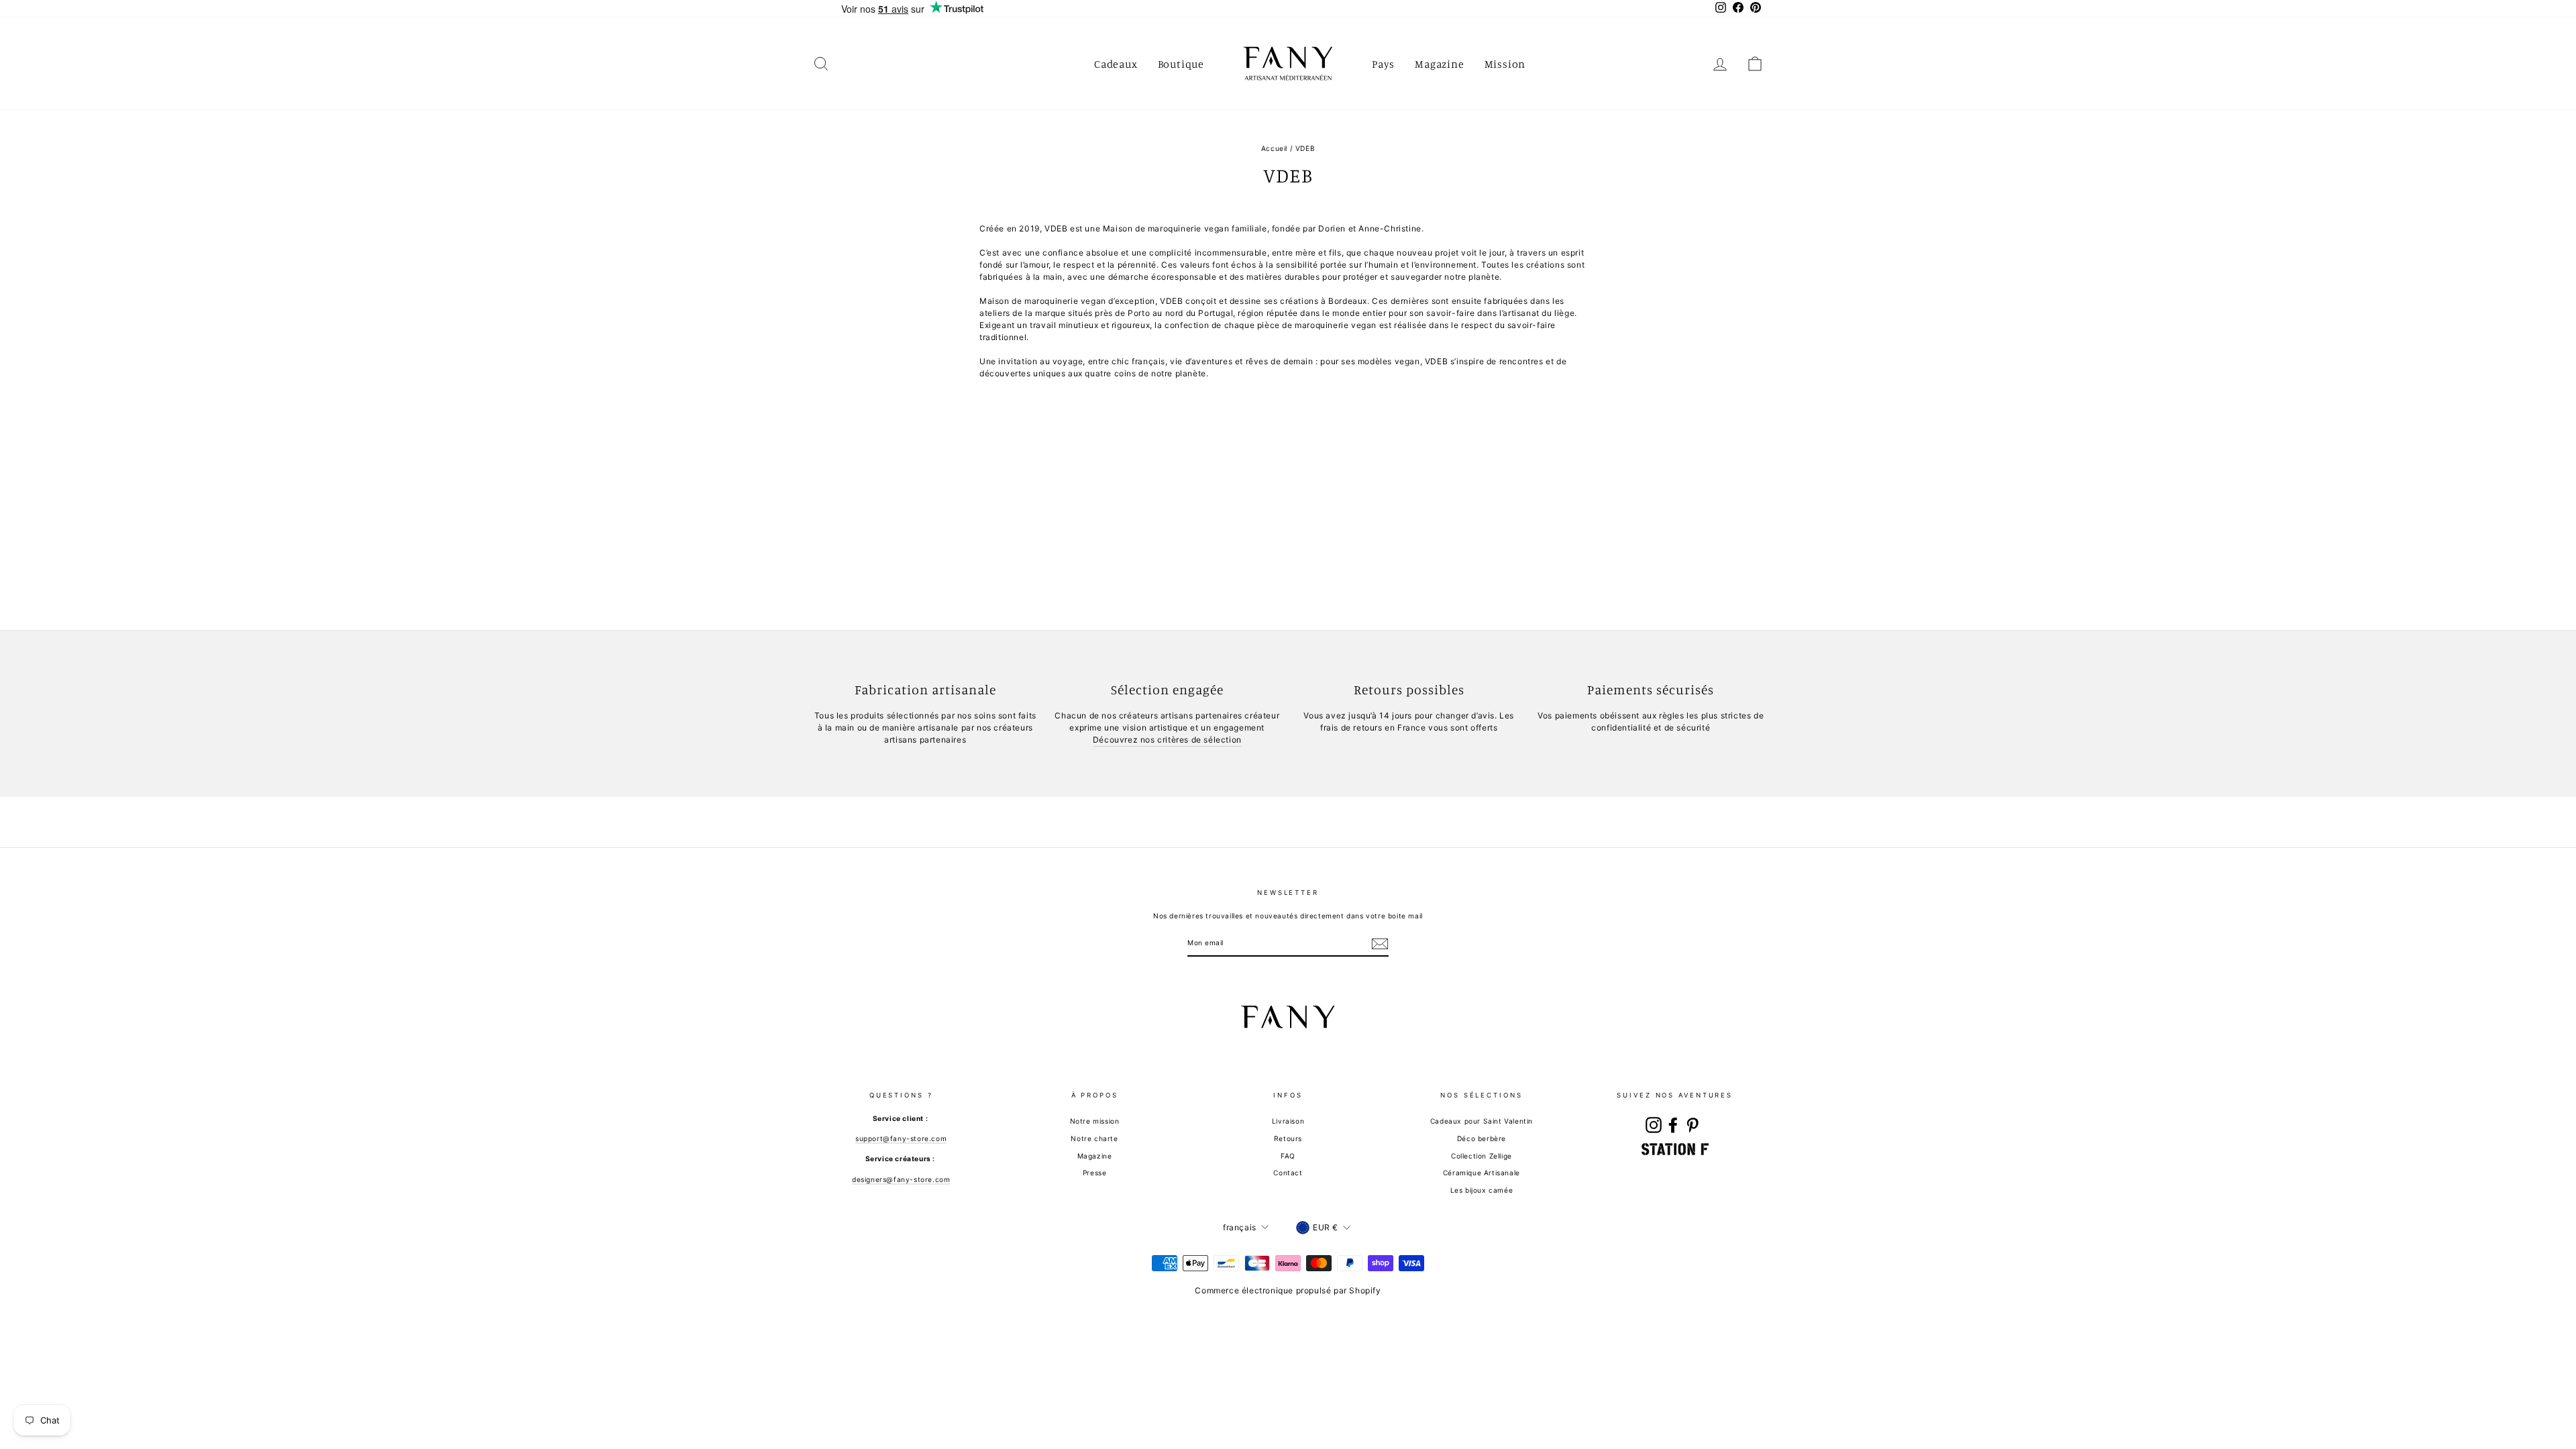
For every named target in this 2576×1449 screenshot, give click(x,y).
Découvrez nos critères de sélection (1167, 740)
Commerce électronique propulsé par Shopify (1288, 1290)
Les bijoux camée (1482, 1190)
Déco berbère (1482, 1138)
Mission (1505, 64)
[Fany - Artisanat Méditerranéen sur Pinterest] (1693, 1125)
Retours (1288, 1138)
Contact (1288, 1173)
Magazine (1439, 64)
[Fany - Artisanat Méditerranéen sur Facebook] (1673, 1125)
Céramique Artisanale (1482, 1173)
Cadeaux (1116, 64)
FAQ (1288, 1156)
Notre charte (1094, 1138)
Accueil (1274, 148)
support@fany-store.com (901, 1138)
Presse (1095, 1173)
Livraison (1288, 1121)
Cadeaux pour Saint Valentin (1482, 1121)
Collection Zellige (1482, 1156)
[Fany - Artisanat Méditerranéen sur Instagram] (1654, 1125)
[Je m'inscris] (1380, 944)
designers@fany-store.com (901, 1179)
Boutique (1181, 64)
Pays (1383, 64)
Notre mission (1095, 1121)
